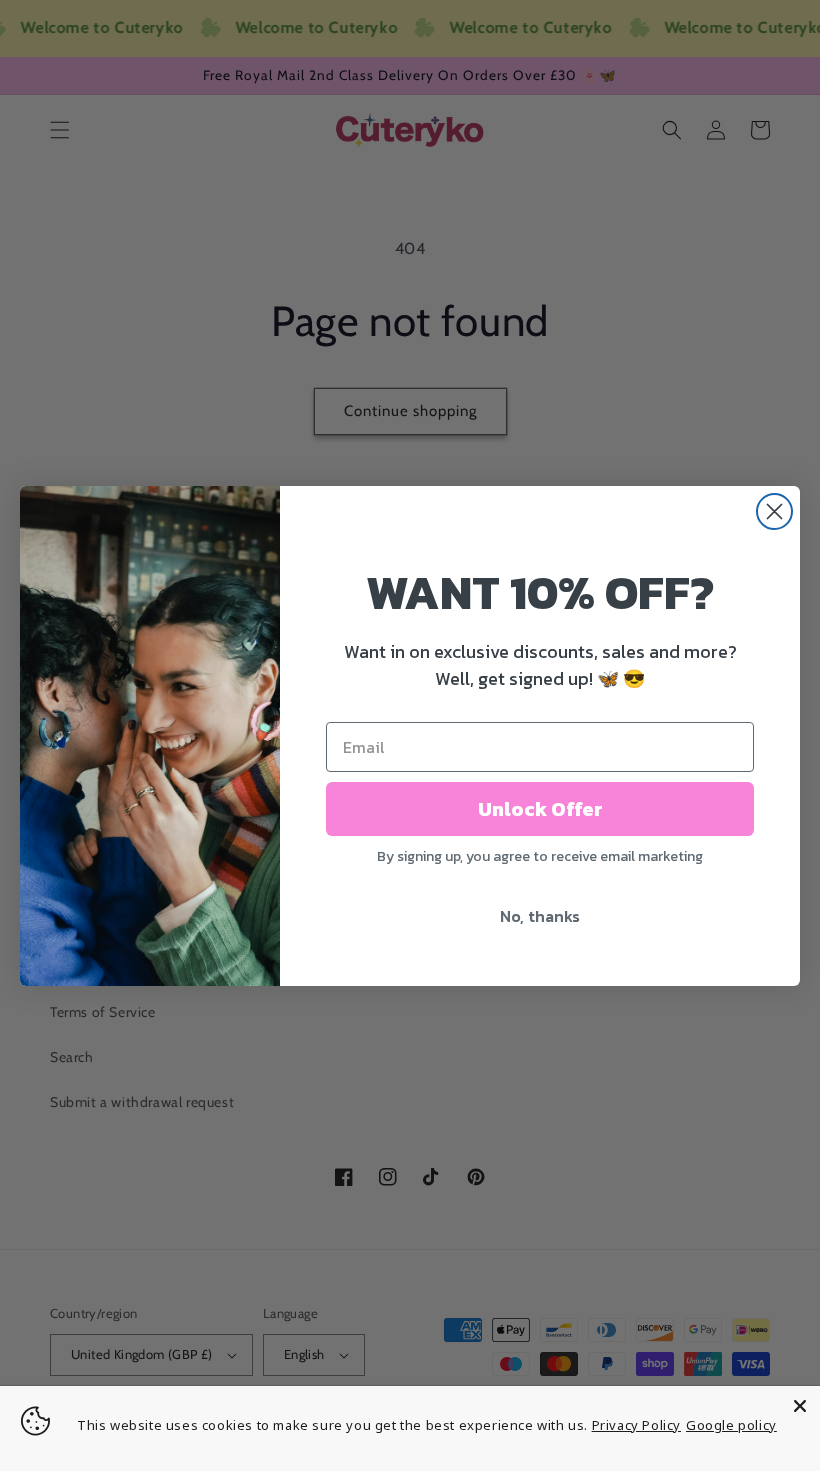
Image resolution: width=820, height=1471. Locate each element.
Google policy (731, 1425)
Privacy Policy (636, 1425)
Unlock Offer (540, 809)
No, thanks (540, 916)
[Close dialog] (774, 511)
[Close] (800, 1406)
